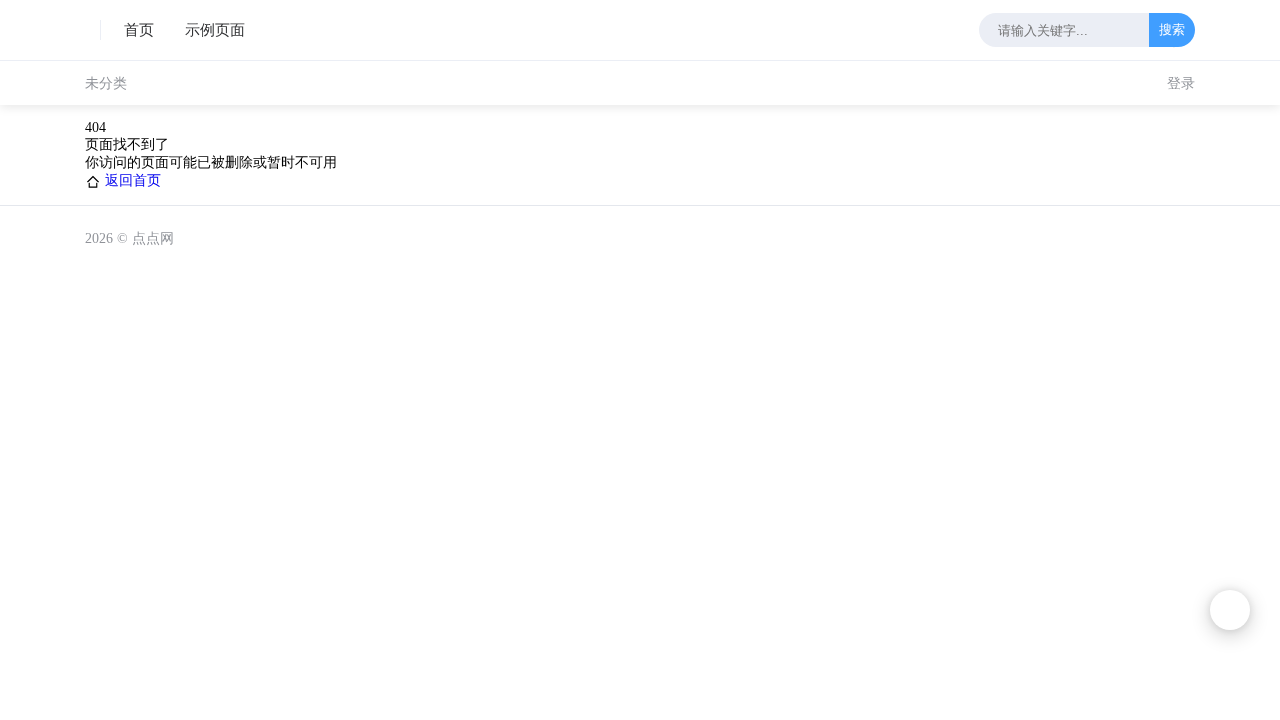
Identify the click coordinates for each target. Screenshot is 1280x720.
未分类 (106, 83)
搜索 (1172, 29)
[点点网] (93, 30)
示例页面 (215, 30)
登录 (1181, 83)
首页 (139, 30)
